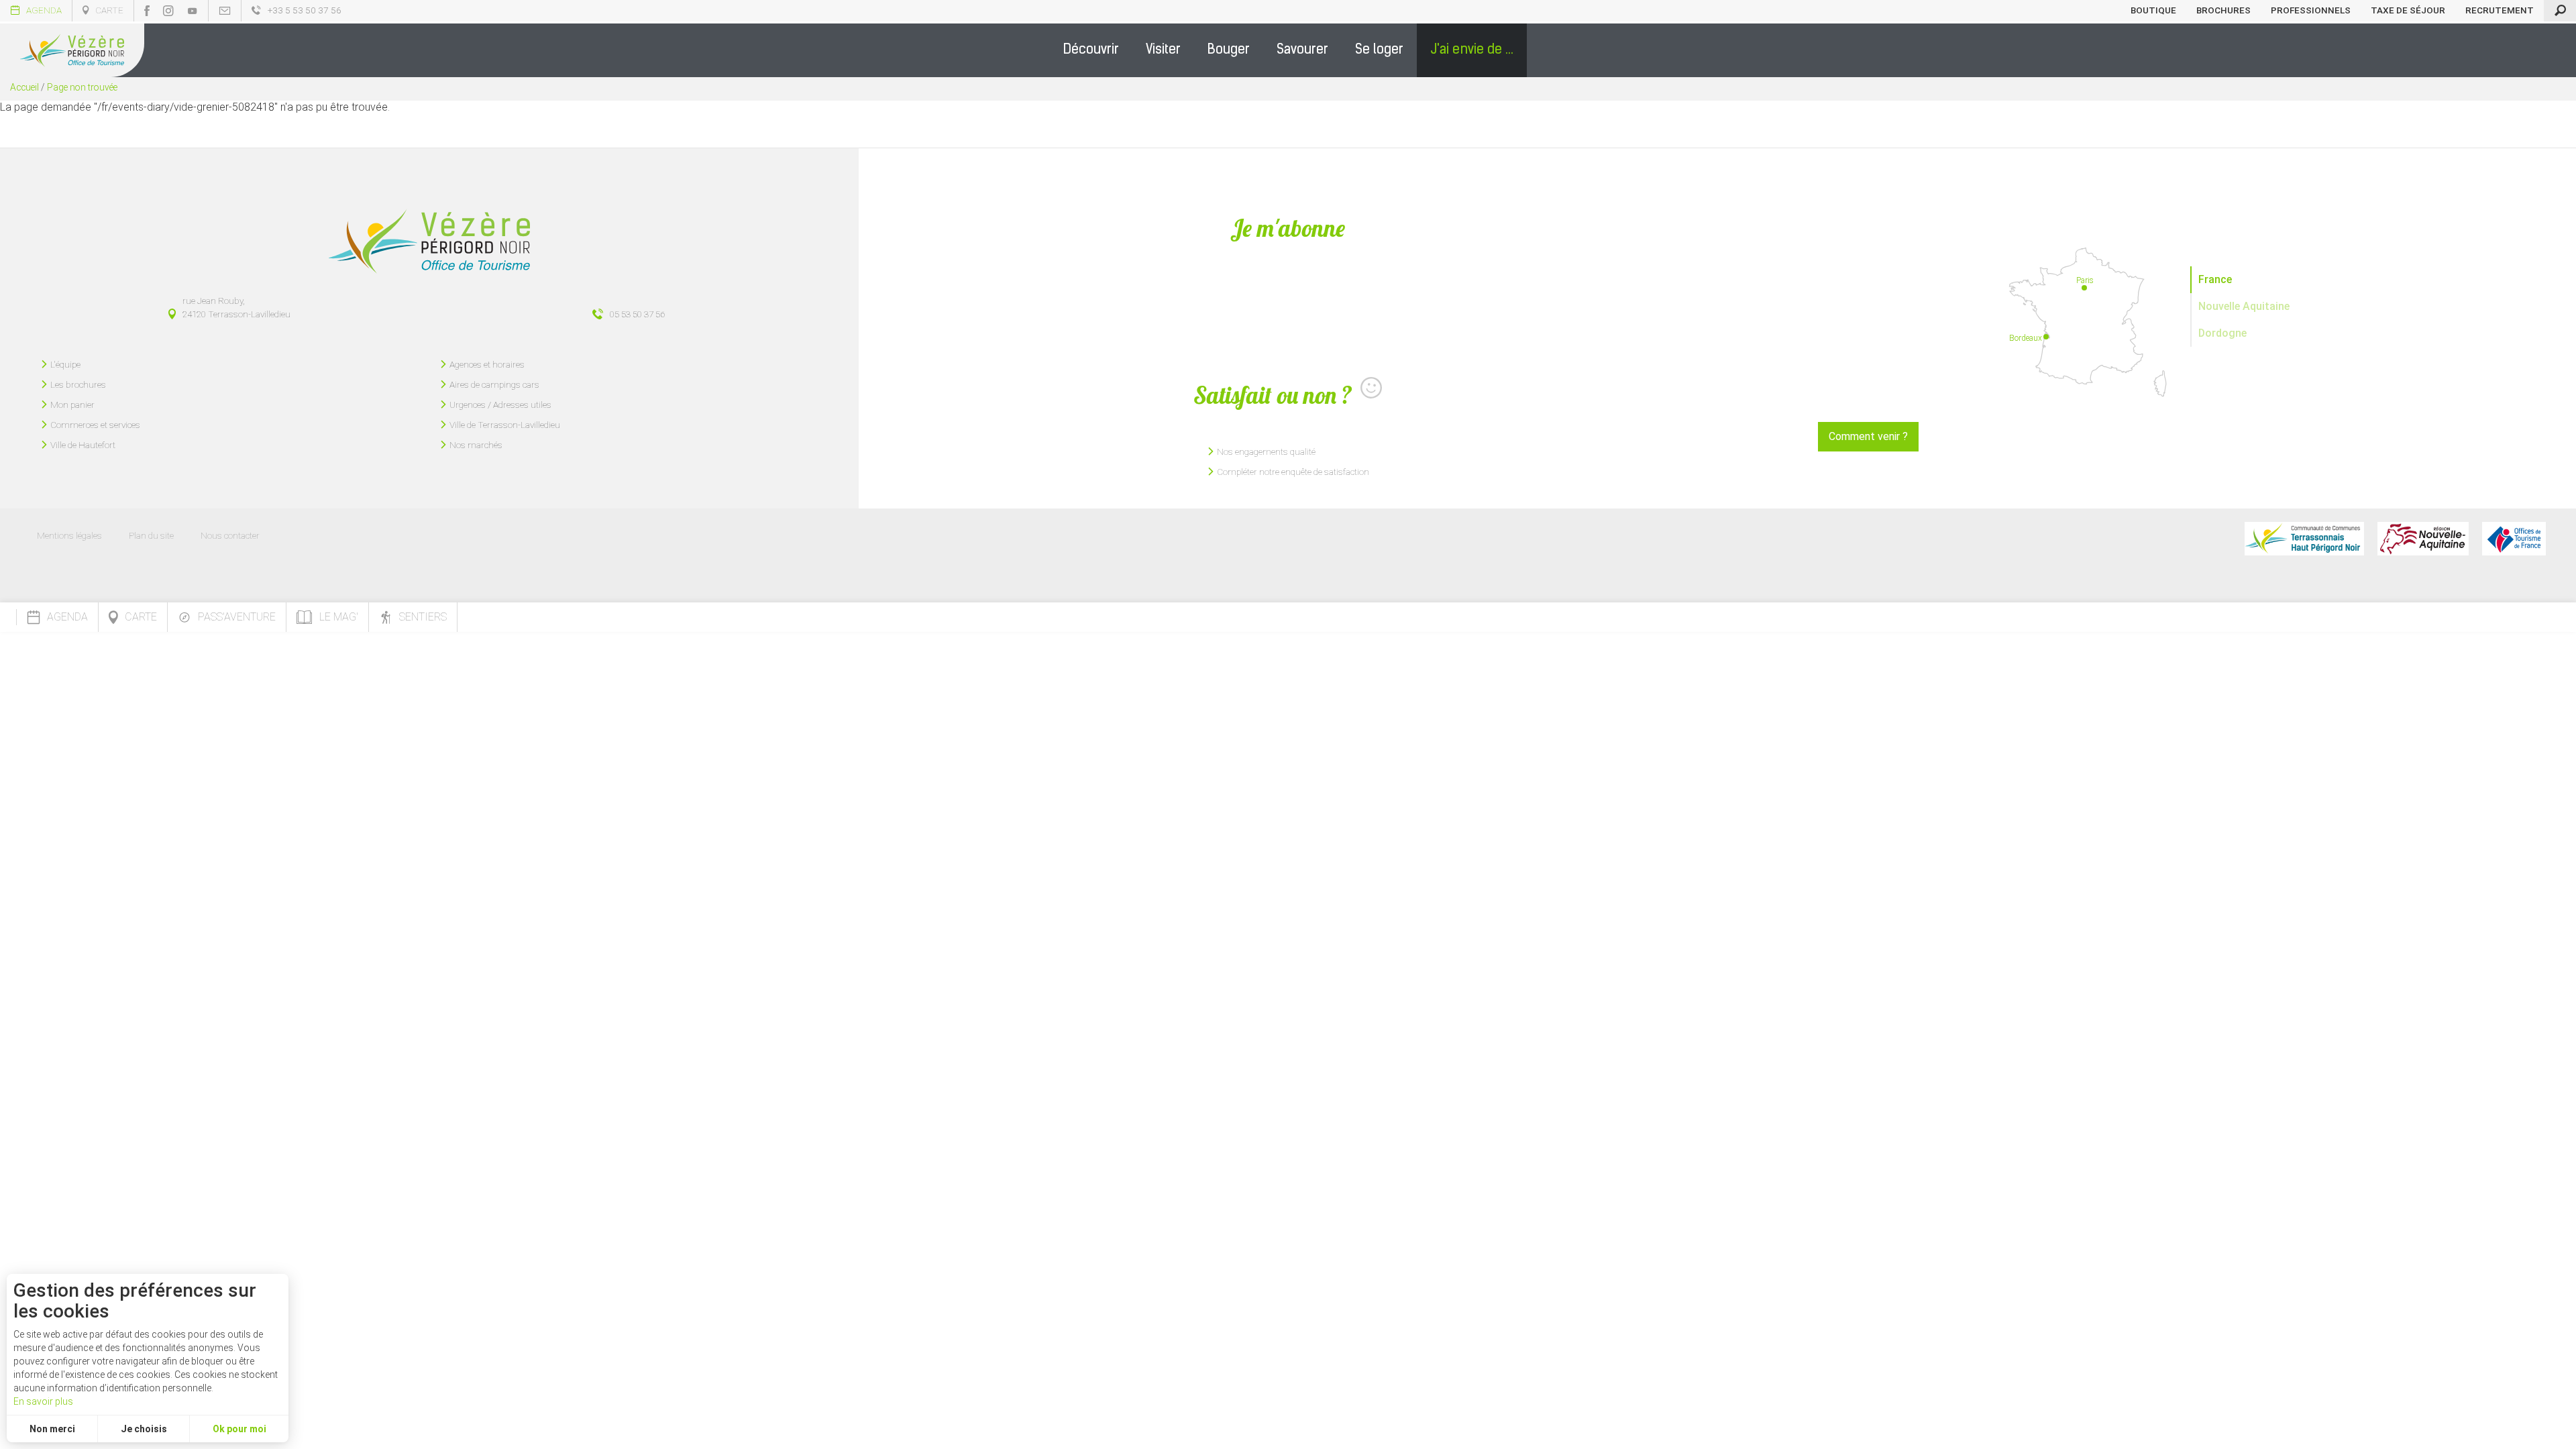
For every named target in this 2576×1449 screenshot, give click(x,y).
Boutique (2153, 10)
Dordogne (2222, 333)
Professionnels (2311, 10)
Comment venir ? (1868, 436)
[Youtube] (193, 11)
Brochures (2223, 10)
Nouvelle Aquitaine (2244, 306)
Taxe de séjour (2408, 10)
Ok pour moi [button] (239, 1429)
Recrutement (2500, 10)
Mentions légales (69, 535)
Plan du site (151, 535)
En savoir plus (43, 1401)
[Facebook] (147, 11)
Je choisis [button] (144, 1429)
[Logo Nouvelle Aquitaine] (2423, 539)
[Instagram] (168, 11)
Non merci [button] (52, 1429)
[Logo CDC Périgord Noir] (2304, 539)
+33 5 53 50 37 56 (305, 10)
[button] (1091, 50)
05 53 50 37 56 (637, 314)
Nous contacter (230, 535)
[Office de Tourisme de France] (2514, 539)
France (2215, 279)
